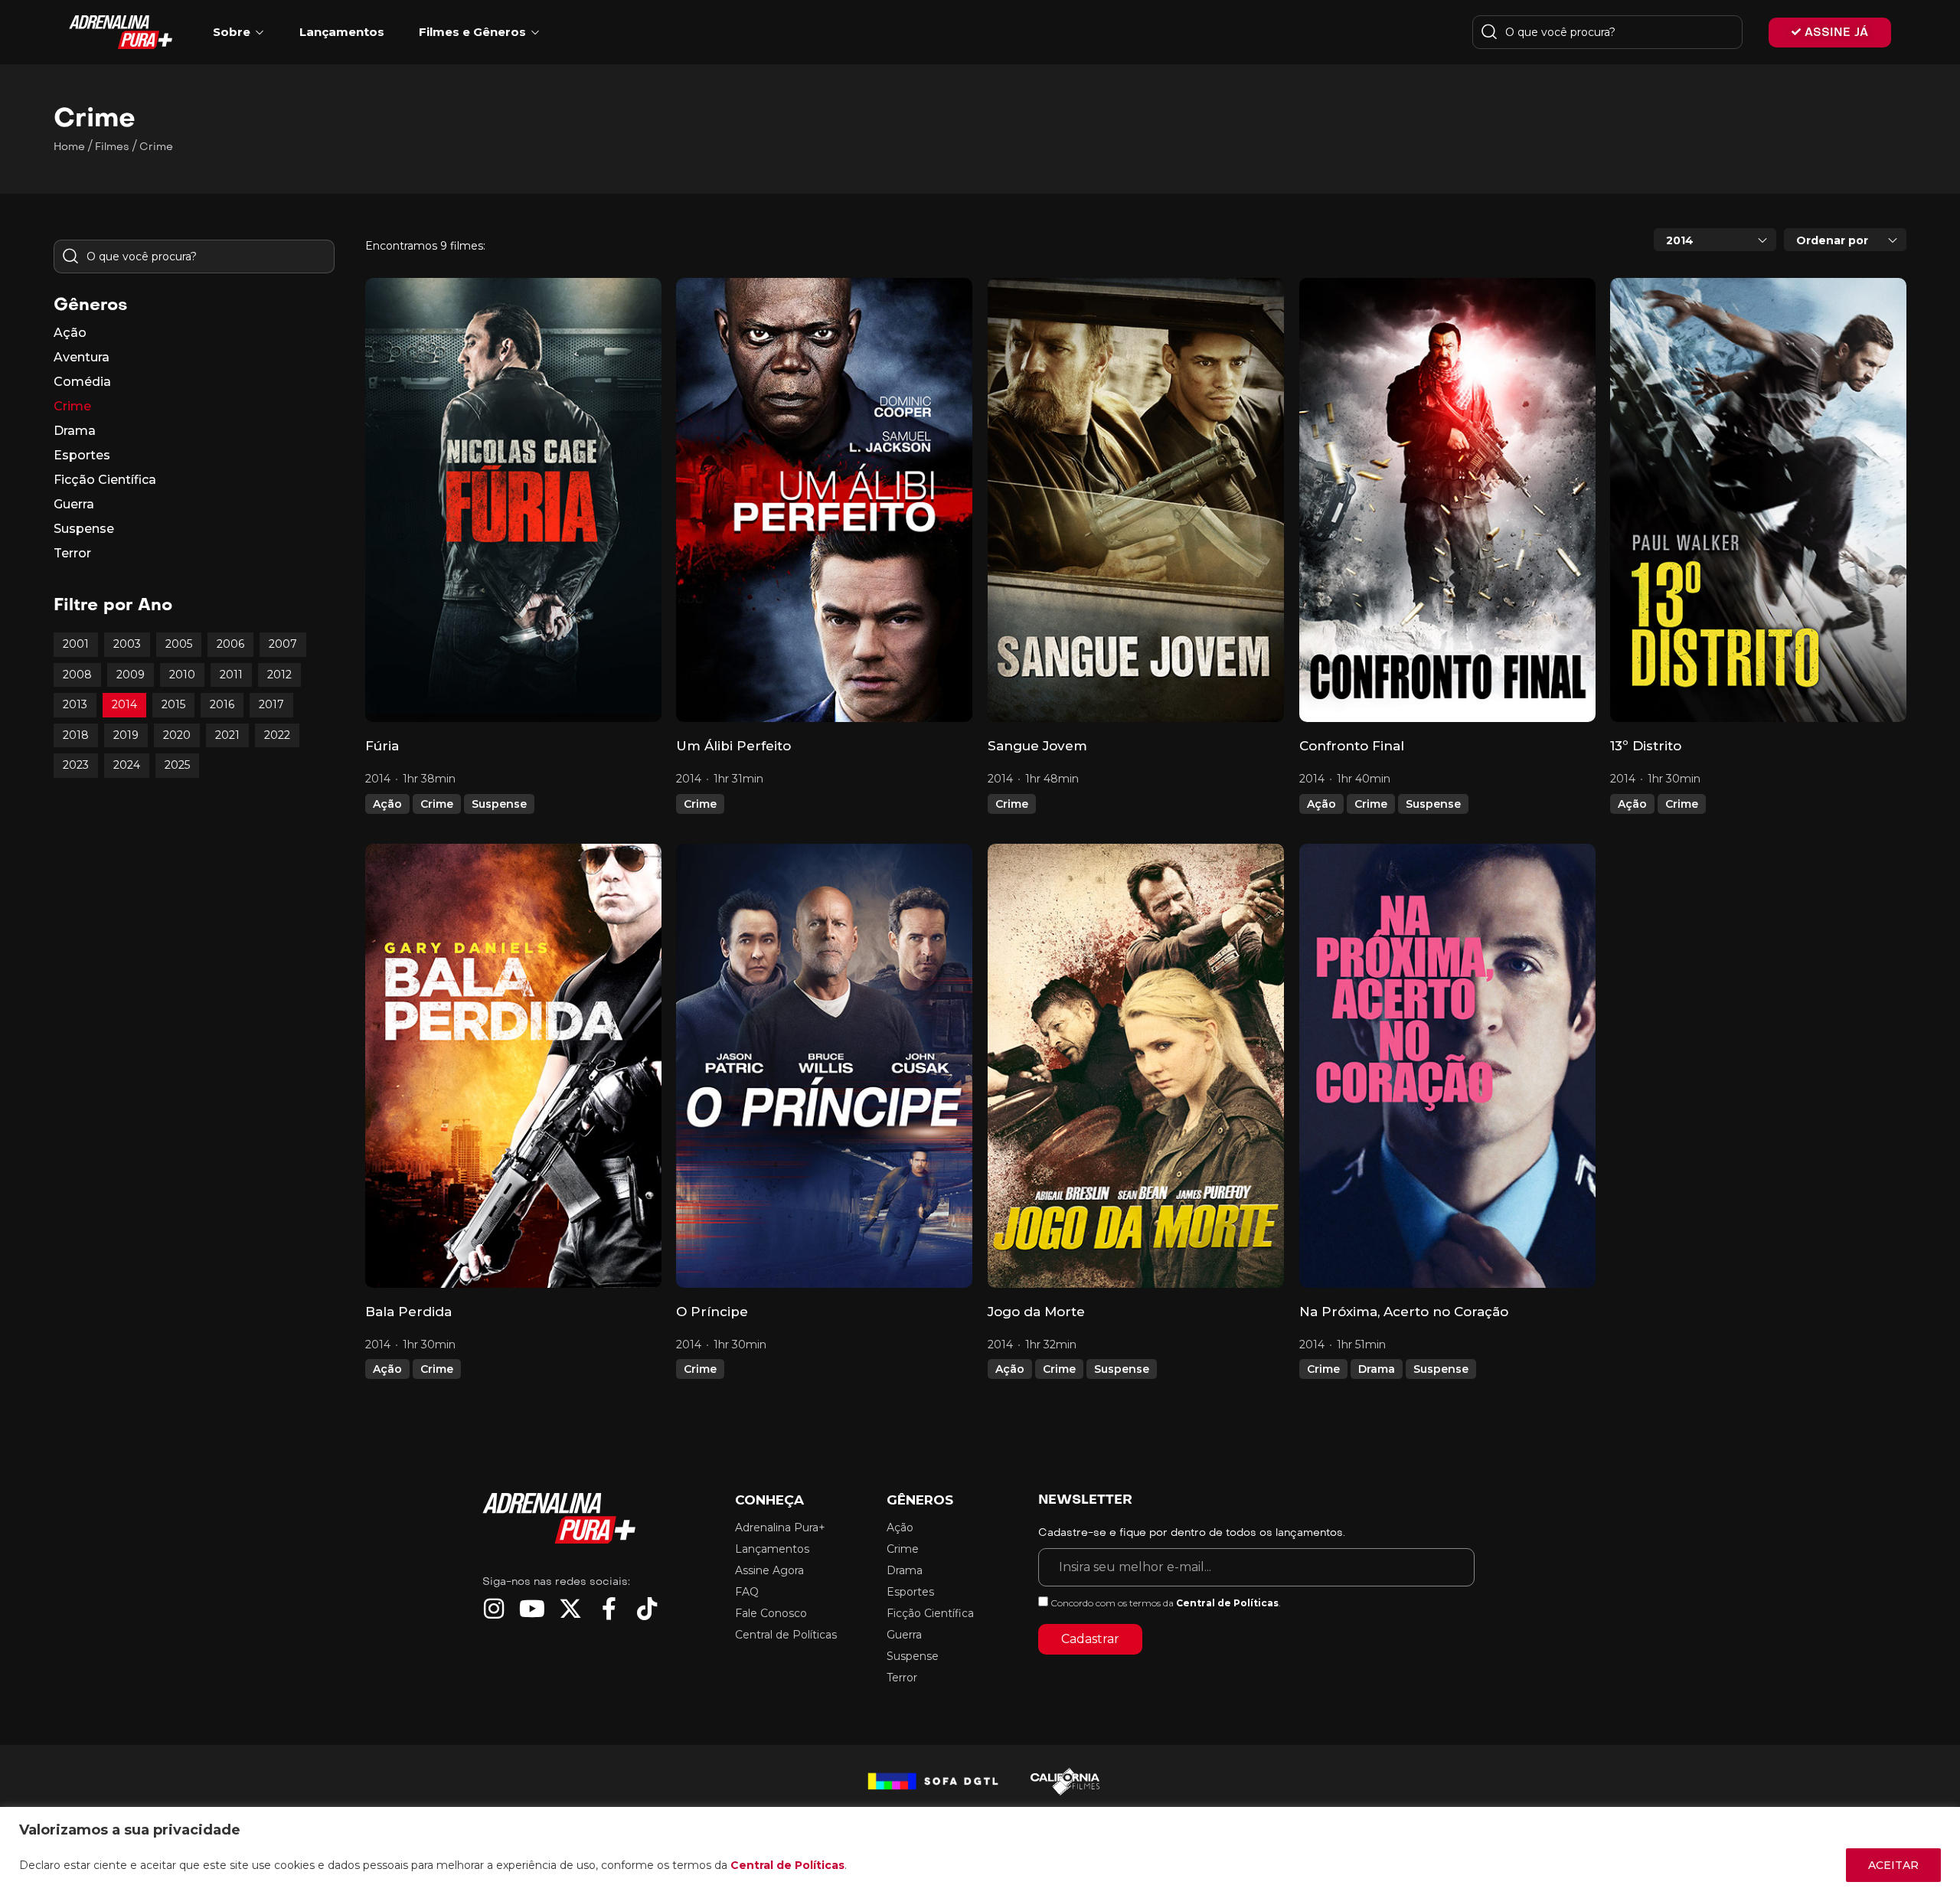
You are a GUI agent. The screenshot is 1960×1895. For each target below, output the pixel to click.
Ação (387, 804)
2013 (75, 704)
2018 (76, 735)
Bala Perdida (408, 1312)
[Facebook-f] (609, 1609)
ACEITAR (1893, 1865)
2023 (76, 765)
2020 (177, 735)
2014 (124, 704)
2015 (173, 704)
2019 (126, 735)
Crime (437, 804)
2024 (127, 765)
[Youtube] (532, 1609)
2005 (179, 644)
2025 (177, 765)
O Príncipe (712, 1312)
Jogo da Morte (1036, 1312)
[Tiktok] (647, 1609)
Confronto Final (1352, 746)
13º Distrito (1646, 746)
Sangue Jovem (1037, 746)
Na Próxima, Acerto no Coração (1404, 1312)
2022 (277, 735)
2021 (227, 735)
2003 (127, 644)
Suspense (499, 804)
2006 (230, 644)
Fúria (382, 746)
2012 (279, 675)
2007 (283, 644)
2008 (77, 675)
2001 (76, 644)
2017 (271, 704)
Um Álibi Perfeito (733, 746)
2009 (131, 675)
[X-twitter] (570, 1609)
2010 (182, 675)
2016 (222, 704)
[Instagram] (494, 1609)
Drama (1377, 1369)
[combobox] (1715, 240)
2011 (231, 675)
